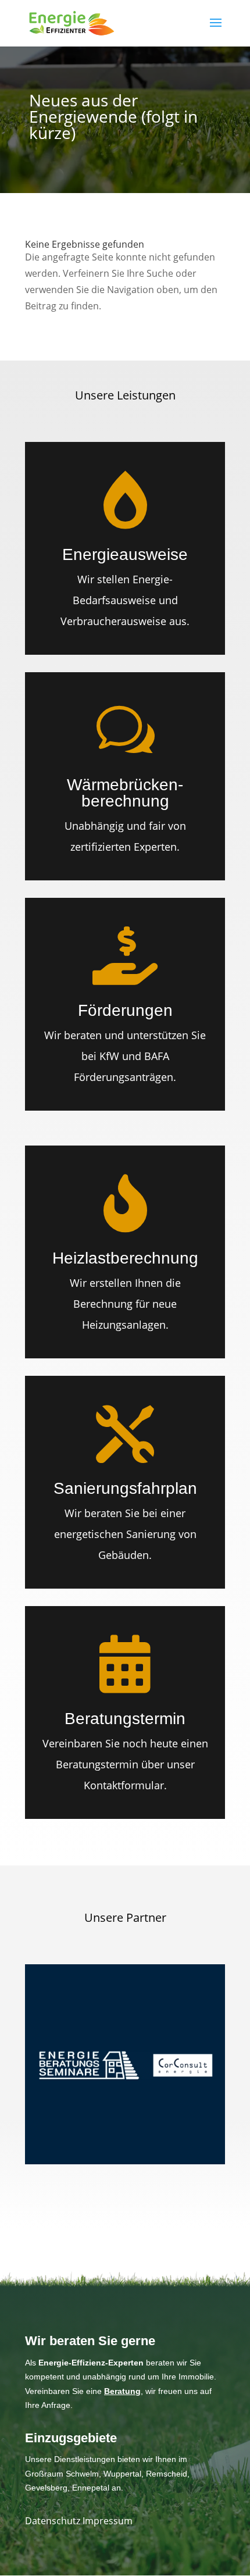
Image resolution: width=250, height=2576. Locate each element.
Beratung (122, 2391)
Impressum (108, 2521)
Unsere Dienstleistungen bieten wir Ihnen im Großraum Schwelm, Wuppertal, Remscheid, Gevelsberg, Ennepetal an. (107, 2473)
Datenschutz (54, 2521)
